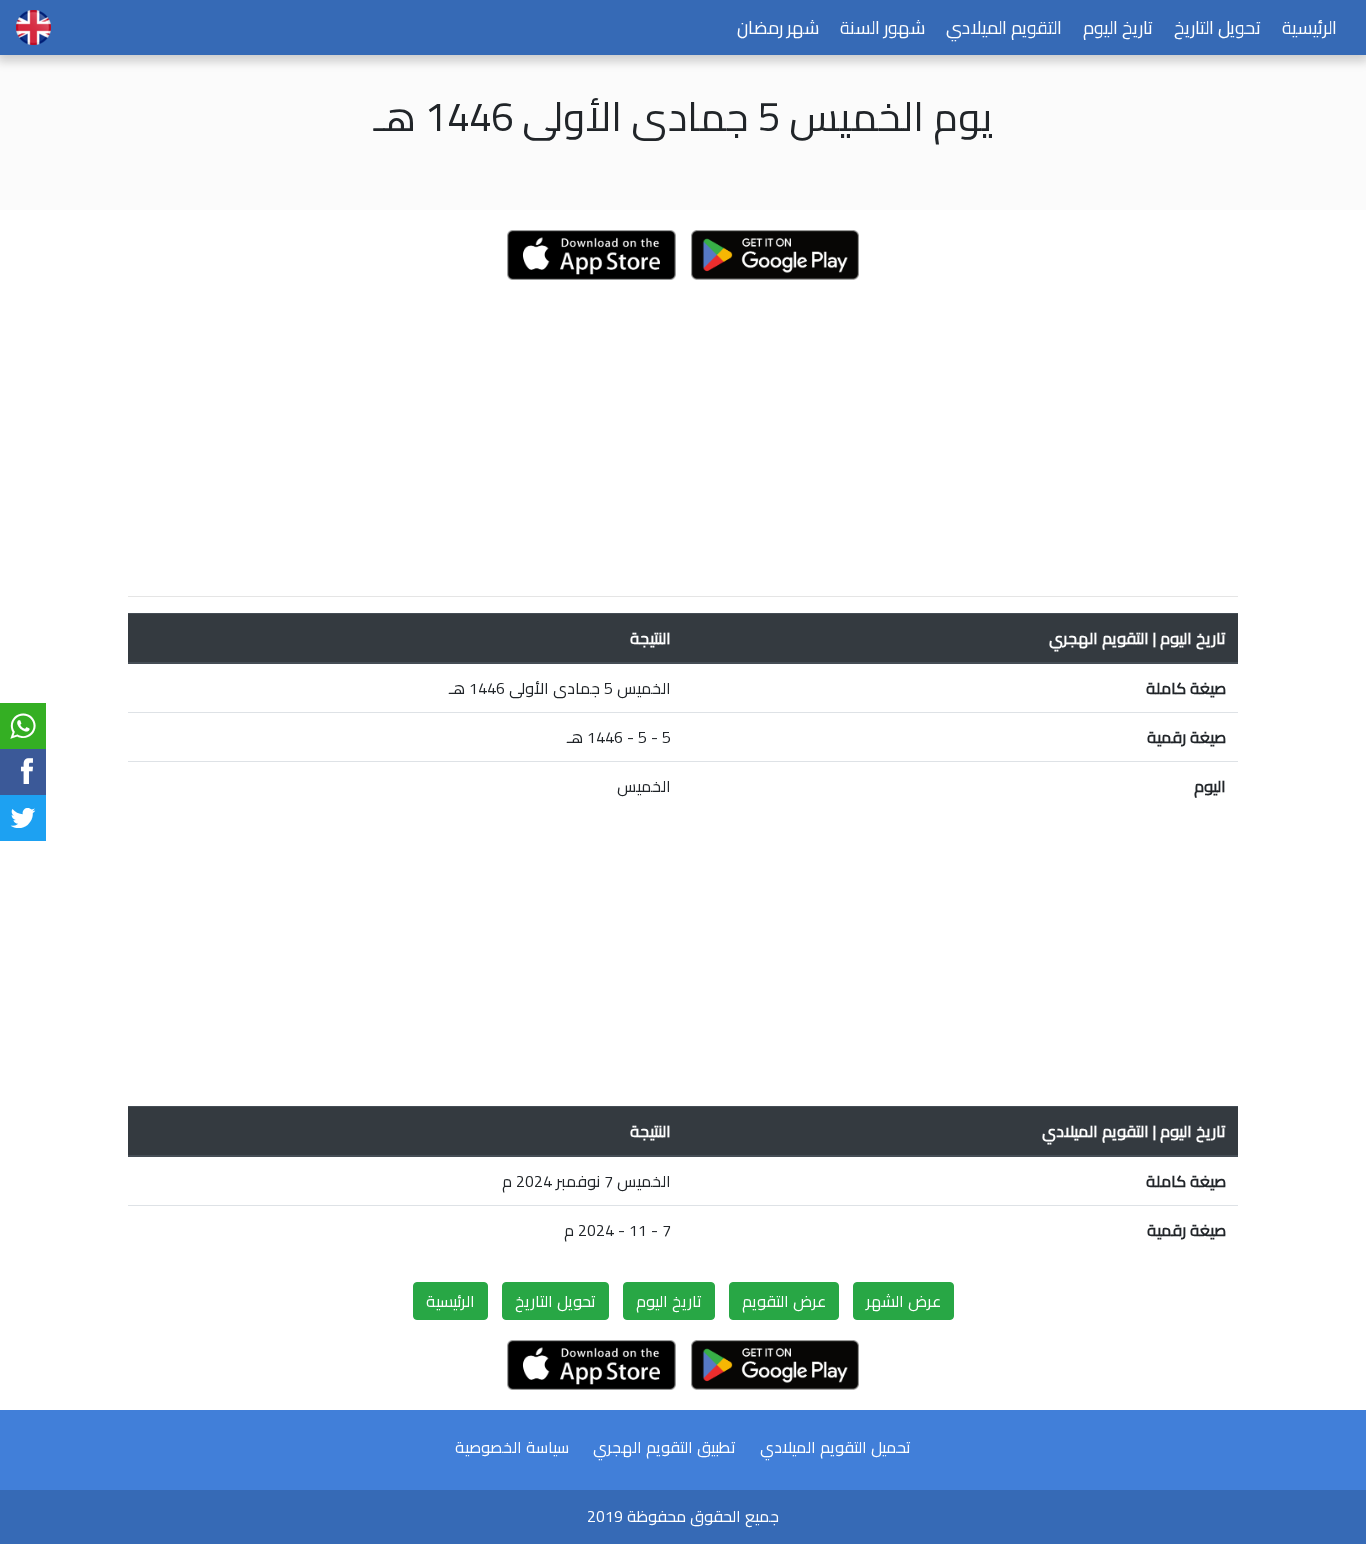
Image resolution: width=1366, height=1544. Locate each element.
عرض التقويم (784, 1301)
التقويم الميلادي (1004, 27)
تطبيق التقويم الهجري (664, 1447)
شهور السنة (882, 27)
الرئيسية (1309, 27)
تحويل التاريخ (1217, 27)
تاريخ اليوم (1118, 27)
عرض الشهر (903, 1301)
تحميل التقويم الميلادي (835, 1447)
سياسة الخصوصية (512, 1447)
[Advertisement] (683, 440)
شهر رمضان (778, 27)
